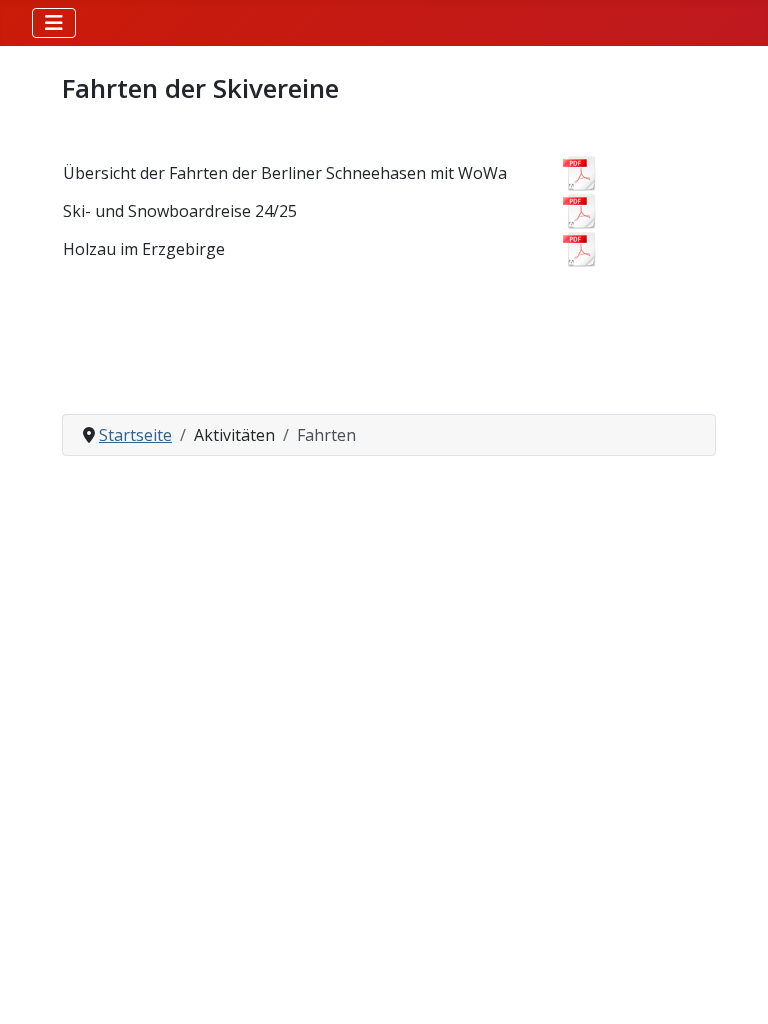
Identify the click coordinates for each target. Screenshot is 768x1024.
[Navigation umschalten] (54, 23)
